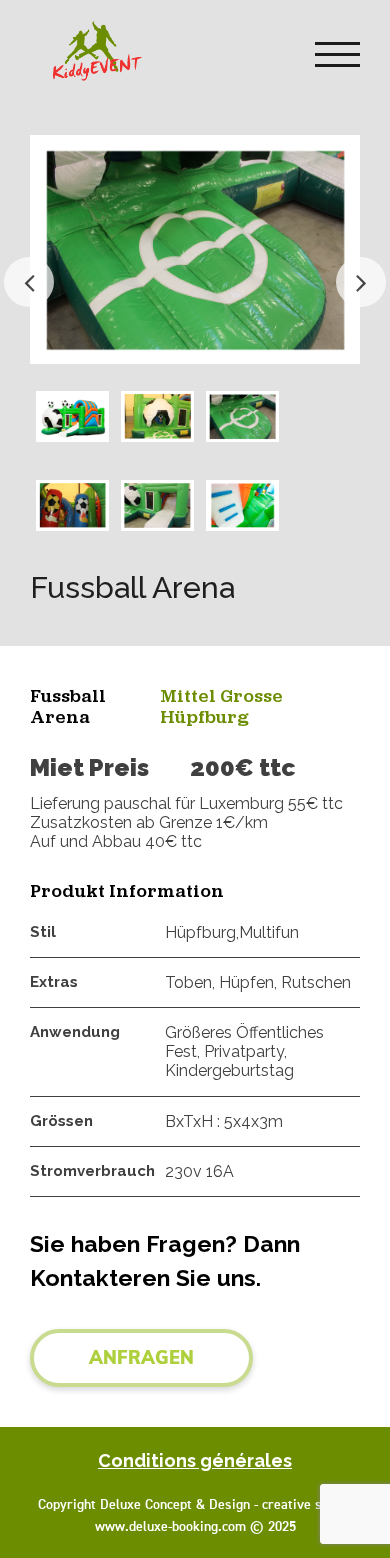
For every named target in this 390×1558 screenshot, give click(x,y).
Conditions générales (195, 1460)
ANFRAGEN (141, 1357)
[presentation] (29, 282)
